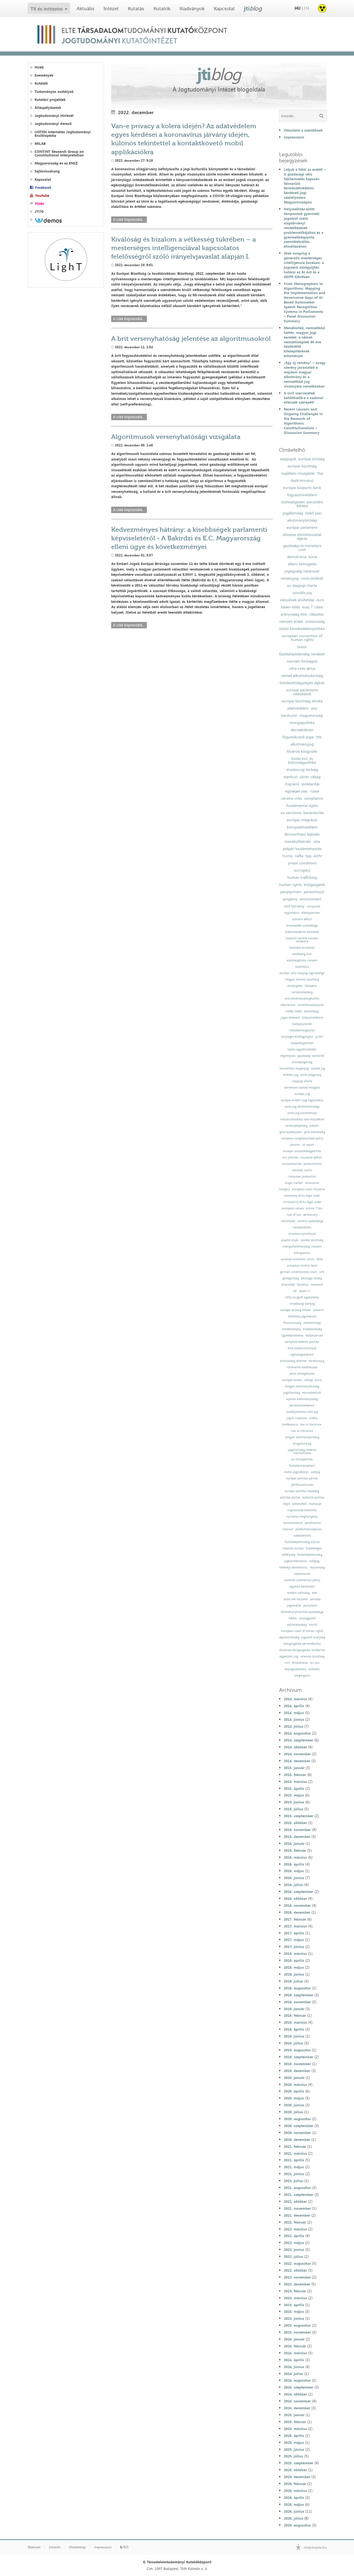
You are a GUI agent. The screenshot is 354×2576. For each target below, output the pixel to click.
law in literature (311, 1425)
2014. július (293, 1726)
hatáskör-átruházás (302, 948)
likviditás (303, 1285)
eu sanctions (291, 813)
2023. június (294, 2318)
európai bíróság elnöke (296, 1310)
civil (287, 1663)
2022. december (297, 2284)
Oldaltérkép (77, 2547)
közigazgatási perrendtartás (302, 1644)
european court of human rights (302, 1631)
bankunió (289, 715)
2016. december (297, 1912)
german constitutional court (298, 1272)
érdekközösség (312, 1329)
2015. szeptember (299, 1816)
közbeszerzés (314, 1336)
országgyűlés (307, 1618)
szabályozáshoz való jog (302, 1412)
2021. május (294, 2167)
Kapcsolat (224, 9)
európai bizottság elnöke (302, 701)
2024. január (294, 2339)
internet (288, 1529)
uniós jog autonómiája (302, 1113)
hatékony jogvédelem (302, 1316)
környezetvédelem (302, 827)
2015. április (294, 1788)
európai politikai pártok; (302, 1478)
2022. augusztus (297, 2263)
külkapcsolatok (302, 1024)
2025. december (297, 2477)
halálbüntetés (302, 1227)
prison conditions (302, 863)
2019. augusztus (297, 2050)
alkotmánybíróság (302, 520)
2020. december (297, 2140)
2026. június (294, 2511)
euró (320, 600)
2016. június (294, 1878)
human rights (290, 885)
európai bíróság (311, 459)
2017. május (294, 1940)
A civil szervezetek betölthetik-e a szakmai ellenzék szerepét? (304, 398)
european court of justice (309, 1189)
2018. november (297, 2002)
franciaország (292, 1323)
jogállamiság (293, 513)
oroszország (315, 621)
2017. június (294, 1947)
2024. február (295, 2346)
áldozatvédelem (313, 1018)
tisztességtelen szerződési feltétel (302, 504)
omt (322, 1272)
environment (311, 899)
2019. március (295, 2022)
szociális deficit (302, 919)
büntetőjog (311, 1011)
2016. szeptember (299, 1892)
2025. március (295, 2429)
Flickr (40, 204)
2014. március (295, 1699)
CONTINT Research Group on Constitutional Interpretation (59, 153)
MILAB (40, 144)
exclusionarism (292, 1164)
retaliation (312, 1183)
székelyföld (299, 1504)
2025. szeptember (299, 2463)
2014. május (294, 1713)
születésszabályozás (311, 1005)
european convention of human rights (302, 638)
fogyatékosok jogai (298, 737)
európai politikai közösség (302, 1491)
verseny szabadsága (310, 1221)
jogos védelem (290, 1018)
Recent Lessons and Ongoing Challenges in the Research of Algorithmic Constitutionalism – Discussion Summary (303, 421)
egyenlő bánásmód (302, 1587)
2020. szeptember (299, 2126)
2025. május (294, 2442)
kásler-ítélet (291, 607)
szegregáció (302, 1676)
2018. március (295, 1953)
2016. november (297, 1905)
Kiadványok (192, 9)
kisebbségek (314, 1548)
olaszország (317, 1567)
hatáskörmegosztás (302, 1030)
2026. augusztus (297, 2525)
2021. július (293, 2181)
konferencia (290, 1425)
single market (294, 1183)
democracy (310, 1215)
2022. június (294, 2250)
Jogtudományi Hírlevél (54, 116)
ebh (314, 1593)
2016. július (293, 1885)
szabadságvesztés (302, 1043)
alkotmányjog (302, 744)
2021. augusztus (297, 2188)
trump (287, 856)
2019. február (295, 2015)
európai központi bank (302, 488)
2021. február (295, 2146)
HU (298, 8)
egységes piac (296, 791)
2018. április (294, 1960)
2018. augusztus (297, 1988)
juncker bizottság (312, 1240)
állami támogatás (302, 564)
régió (286, 1504)
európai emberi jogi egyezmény (302, 1100)
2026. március (295, 2491)
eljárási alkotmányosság (302, 1399)
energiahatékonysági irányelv (302, 1247)
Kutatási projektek (50, 100)
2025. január (294, 2415)
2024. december (297, 2408)
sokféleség (288, 1555)
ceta (317, 841)
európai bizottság (302, 466)
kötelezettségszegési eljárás (302, 683)
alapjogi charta (302, 1081)
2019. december (297, 2071)
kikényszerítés (311, 913)
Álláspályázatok (48, 108)
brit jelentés (290, 1158)
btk (319, 737)
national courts (302, 1170)
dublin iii (305, 1291)
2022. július (293, 2256)
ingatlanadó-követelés (302, 1510)
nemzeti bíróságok (302, 661)
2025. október (295, 2470)
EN (306, 8)
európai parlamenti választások (302, 692)
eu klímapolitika (302, 1459)
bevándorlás (313, 813)
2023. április (294, 2305)
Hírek (39, 67)
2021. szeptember (299, 2195)
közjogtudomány (296, 1669)
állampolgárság (302, 1062)
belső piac (313, 513)
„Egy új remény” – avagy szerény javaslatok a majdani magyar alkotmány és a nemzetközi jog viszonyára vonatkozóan (305, 374)
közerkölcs (302, 967)
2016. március (295, 1857)
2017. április (294, 1933)
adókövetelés (302, 1536)
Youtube (42, 196)
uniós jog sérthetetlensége (302, 1107)
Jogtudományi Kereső (53, 124)
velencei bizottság (312, 1656)
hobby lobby (294, 1011)
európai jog (302, 1094)
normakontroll (312, 1393)
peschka (315, 1599)
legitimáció (292, 913)
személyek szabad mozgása (302, 1088)
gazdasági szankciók (311, 1056)
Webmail (34, 2547)
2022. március (295, 2229)
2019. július (293, 2043)
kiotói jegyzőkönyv (296, 1472)
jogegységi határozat (302, 571)
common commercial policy (302, 1580)
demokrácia (297, 557)
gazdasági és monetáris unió (302, 548)
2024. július (293, 2374)
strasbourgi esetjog (302, 1304)
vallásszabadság (302, 992)
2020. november (297, 2133)
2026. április (294, 2497)
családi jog (318, 1069)
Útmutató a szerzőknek (303, 130)
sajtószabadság (297, 1625)
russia (315, 791)
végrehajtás (288, 1056)
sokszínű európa (293, 1548)
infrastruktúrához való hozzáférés (302, 1119)
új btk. (319, 1037)
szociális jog (302, 593)
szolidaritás (310, 784)
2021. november (297, 2208)
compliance (314, 798)
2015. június (294, 1802)
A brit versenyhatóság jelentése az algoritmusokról (191, 338)
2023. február (295, 2291)
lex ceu (315, 1663)
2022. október (295, 2270)
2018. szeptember (299, 1995)
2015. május (294, 1795)
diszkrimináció (302, 480)
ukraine (295, 1145)
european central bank (302, 1266)
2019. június (294, 2036)
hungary (284, 1189)
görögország (291, 1278)
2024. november (297, 2401)
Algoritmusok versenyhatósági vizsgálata (176, 437)
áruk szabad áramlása (302, 1348)
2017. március (295, 1926)
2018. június (294, 1974)
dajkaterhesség (289, 1637)
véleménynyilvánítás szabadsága (302, 1612)
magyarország (311, 715)
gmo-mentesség (314, 1132)
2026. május (294, 2504)
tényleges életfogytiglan (297, 1037)
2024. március (295, 2353)
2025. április (294, 2436)
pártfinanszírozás (302, 1485)
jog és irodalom (297, 1418)
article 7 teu (314, 1208)
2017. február (295, 1919)
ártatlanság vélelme (293, 1361)
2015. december (297, 1837)
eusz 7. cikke (313, 607)
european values (293, 1208)
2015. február (295, 1775)
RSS (126, 2547)
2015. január (294, 1768)
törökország (316, 1361)
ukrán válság (310, 777)
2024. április (294, 2360)
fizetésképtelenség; (310, 1555)
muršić (313, 1625)
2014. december (297, 1761)
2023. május (294, 2311)
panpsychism (291, 892)
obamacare (288, 1005)
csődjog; (314, 1561)
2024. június (294, 2367)
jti (253, 8)
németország (312, 1323)
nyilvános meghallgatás (302, 1517)
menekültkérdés (298, 841)
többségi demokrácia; (293, 1567)
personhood (314, 892)
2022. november (297, 2277)
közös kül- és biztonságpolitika (302, 760)
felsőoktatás (300, 1663)
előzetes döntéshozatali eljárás (302, 537)
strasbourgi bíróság (302, 770)
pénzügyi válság (311, 1278)
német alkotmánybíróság (302, 676)
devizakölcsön (302, 730)
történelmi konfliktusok (302, 1367)
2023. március (295, 2298)
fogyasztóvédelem (302, 495)
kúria (313, 557)
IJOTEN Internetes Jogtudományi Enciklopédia (63, 134)
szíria (318, 1380)
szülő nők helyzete (296, 1599)
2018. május (294, 1967)
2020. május (294, 2098)
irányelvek (313, 907)
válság (308, 1380)
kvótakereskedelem (302, 1466)
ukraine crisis (291, 798)
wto (314, 708)
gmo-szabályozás (291, 1132)
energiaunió (302, 1253)
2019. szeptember (299, 2057)
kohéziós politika (313, 1498)
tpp (309, 856)
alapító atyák (290, 1240)
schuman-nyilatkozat (302, 1234)
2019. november (297, 2064)
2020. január (294, 2078)
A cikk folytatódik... (129, 220)
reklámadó (288, 1221)
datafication (313, 1523)
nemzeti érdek (291, 621)
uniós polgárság (311, 1075)
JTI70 (39, 212)
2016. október (295, 1898)
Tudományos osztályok (54, 92)
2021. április (294, 2160)
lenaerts (318, 1310)
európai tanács (292, 1380)
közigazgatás (314, 885)
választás (316, 614)
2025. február (295, 2422)
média (293, 1618)
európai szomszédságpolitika (302, 1151)
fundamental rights (302, 806)
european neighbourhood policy (302, 1138)
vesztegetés (295, 986)
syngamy (290, 899)
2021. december (297, 2215)
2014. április (294, 1706)
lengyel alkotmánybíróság (302, 1386)
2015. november (297, 1830)
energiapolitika (302, 723)
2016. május (294, 1871)
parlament (310, 1606)
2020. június (294, 2105)
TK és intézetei (47, 9)
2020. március (295, 2085)
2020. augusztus (297, 2119)
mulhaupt (315, 1504)
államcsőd (288, 1285)
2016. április (294, 1864)
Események (44, 75)
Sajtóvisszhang (47, 171)
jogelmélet (294, 1606)
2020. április (294, 2091)
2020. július (293, 2112)
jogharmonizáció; (296, 1561)
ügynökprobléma (292, 1336)
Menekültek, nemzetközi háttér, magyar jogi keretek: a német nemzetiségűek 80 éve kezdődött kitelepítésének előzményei (304, 342)
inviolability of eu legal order (302, 1202)
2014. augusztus (297, 1733)
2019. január (294, 2009)
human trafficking (302, 877)
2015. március (295, 1782)
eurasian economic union (298, 1259)
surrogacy (302, 870)
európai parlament (302, 527)
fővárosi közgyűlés (302, 751)
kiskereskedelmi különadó (302, 932)
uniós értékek (312, 578)
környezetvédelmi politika (302, 1342)
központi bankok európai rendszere (302, 940)
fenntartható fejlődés (302, 834)
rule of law (294, 1215)
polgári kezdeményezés (302, 849)
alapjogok (288, 459)
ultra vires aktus (302, 668)
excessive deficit (311, 1158)
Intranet (55, 2547)
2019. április (294, 2029)
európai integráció (302, 820)
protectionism (313, 1164)
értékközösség (291, 1329)
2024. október (295, 2394)
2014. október (295, 1747)
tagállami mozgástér (298, 473)
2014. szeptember (299, 1740)
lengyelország (302, 1444)
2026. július (293, 2518)
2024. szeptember (299, 2387)
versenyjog (290, 578)
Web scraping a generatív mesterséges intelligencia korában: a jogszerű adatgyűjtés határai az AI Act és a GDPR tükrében (304, 265)
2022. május (294, 2243)
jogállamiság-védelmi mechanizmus (302, 1452)
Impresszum (294, 137)
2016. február (295, 1850)
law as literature (302, 1431)
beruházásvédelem (302, 1405)
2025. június (294, 2449)
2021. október (295, 2201)
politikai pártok (290, 1498)
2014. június (294, 1719)
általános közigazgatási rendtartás (302, 1650)
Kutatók (162, 9)
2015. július (293, 1809)
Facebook (43, 188)
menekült (317, 1285)
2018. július (293, 1981)
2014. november (297, 1754)
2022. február (295, 2222)
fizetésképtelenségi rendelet (302, 654)
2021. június (294, 2174)
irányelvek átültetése (297, 600)
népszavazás (302, 1574)
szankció (290, 777)
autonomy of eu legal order (302, 1196)
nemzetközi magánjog (294, 1069)
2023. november (297, 2332)
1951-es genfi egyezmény (302, 1297)
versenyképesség (296, 1126)
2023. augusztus (297, 2325)
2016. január (294, 1843)
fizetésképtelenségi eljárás (302, 1542)
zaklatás (314, 1669)
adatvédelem (298, 708)
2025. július (293, 2456)
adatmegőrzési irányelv (302, 960)
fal (295, 1291)
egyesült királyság (313, 1637)
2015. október (295, 1823)
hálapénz (311, 986)
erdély (313, 1418)
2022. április (294, 2236)
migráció (292, 784)
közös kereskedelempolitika (302, 629)
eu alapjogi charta (302, 585)
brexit (302, 647)
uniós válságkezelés (302, 1374)
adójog (315, 1472)
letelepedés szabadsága (302, 926)
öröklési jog (291, 1075)
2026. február (295, 2484)
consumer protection (302, 1177)
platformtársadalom (309, 1529)
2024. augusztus (297, 2380)
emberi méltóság (299, 1593)
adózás (314, 1126)
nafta (299, 856)
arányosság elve (294, 614)
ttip (320, 473)
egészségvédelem (302, 1355)
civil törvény (294, 906)
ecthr (318, 856)
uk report (308, 1145)
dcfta (320, 1259)
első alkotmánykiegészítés (302, 999)
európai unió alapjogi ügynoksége (302, 973)
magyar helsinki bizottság (302, 980)
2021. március (295, 2153)
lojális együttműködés (302, 1049)
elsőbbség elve (302, 954)
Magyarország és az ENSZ (56, 163)
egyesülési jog (289, 1656)
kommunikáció (293, 1523)
